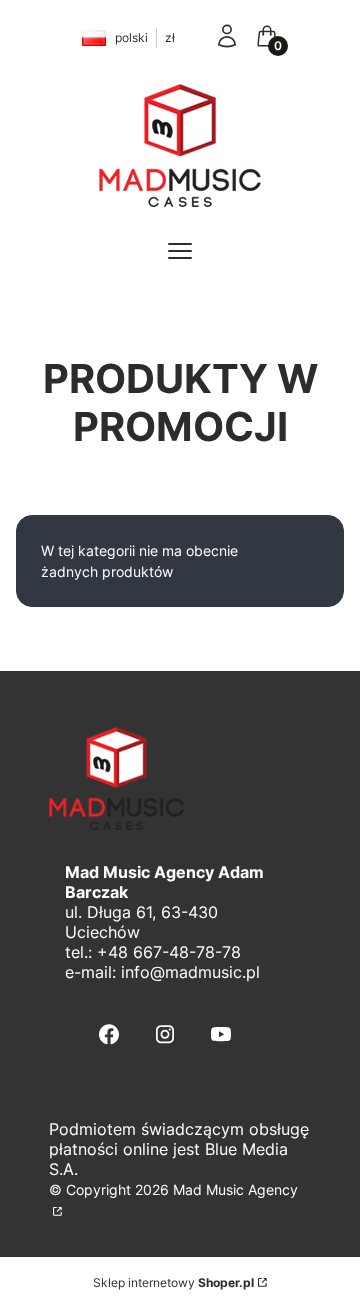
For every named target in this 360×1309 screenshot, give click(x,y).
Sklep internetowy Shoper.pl (155, 1247)
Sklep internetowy (173, 1282)
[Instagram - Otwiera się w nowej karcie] (165, 1034)
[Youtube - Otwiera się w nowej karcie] (221, 1034)
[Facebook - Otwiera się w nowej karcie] (109, 1034)
